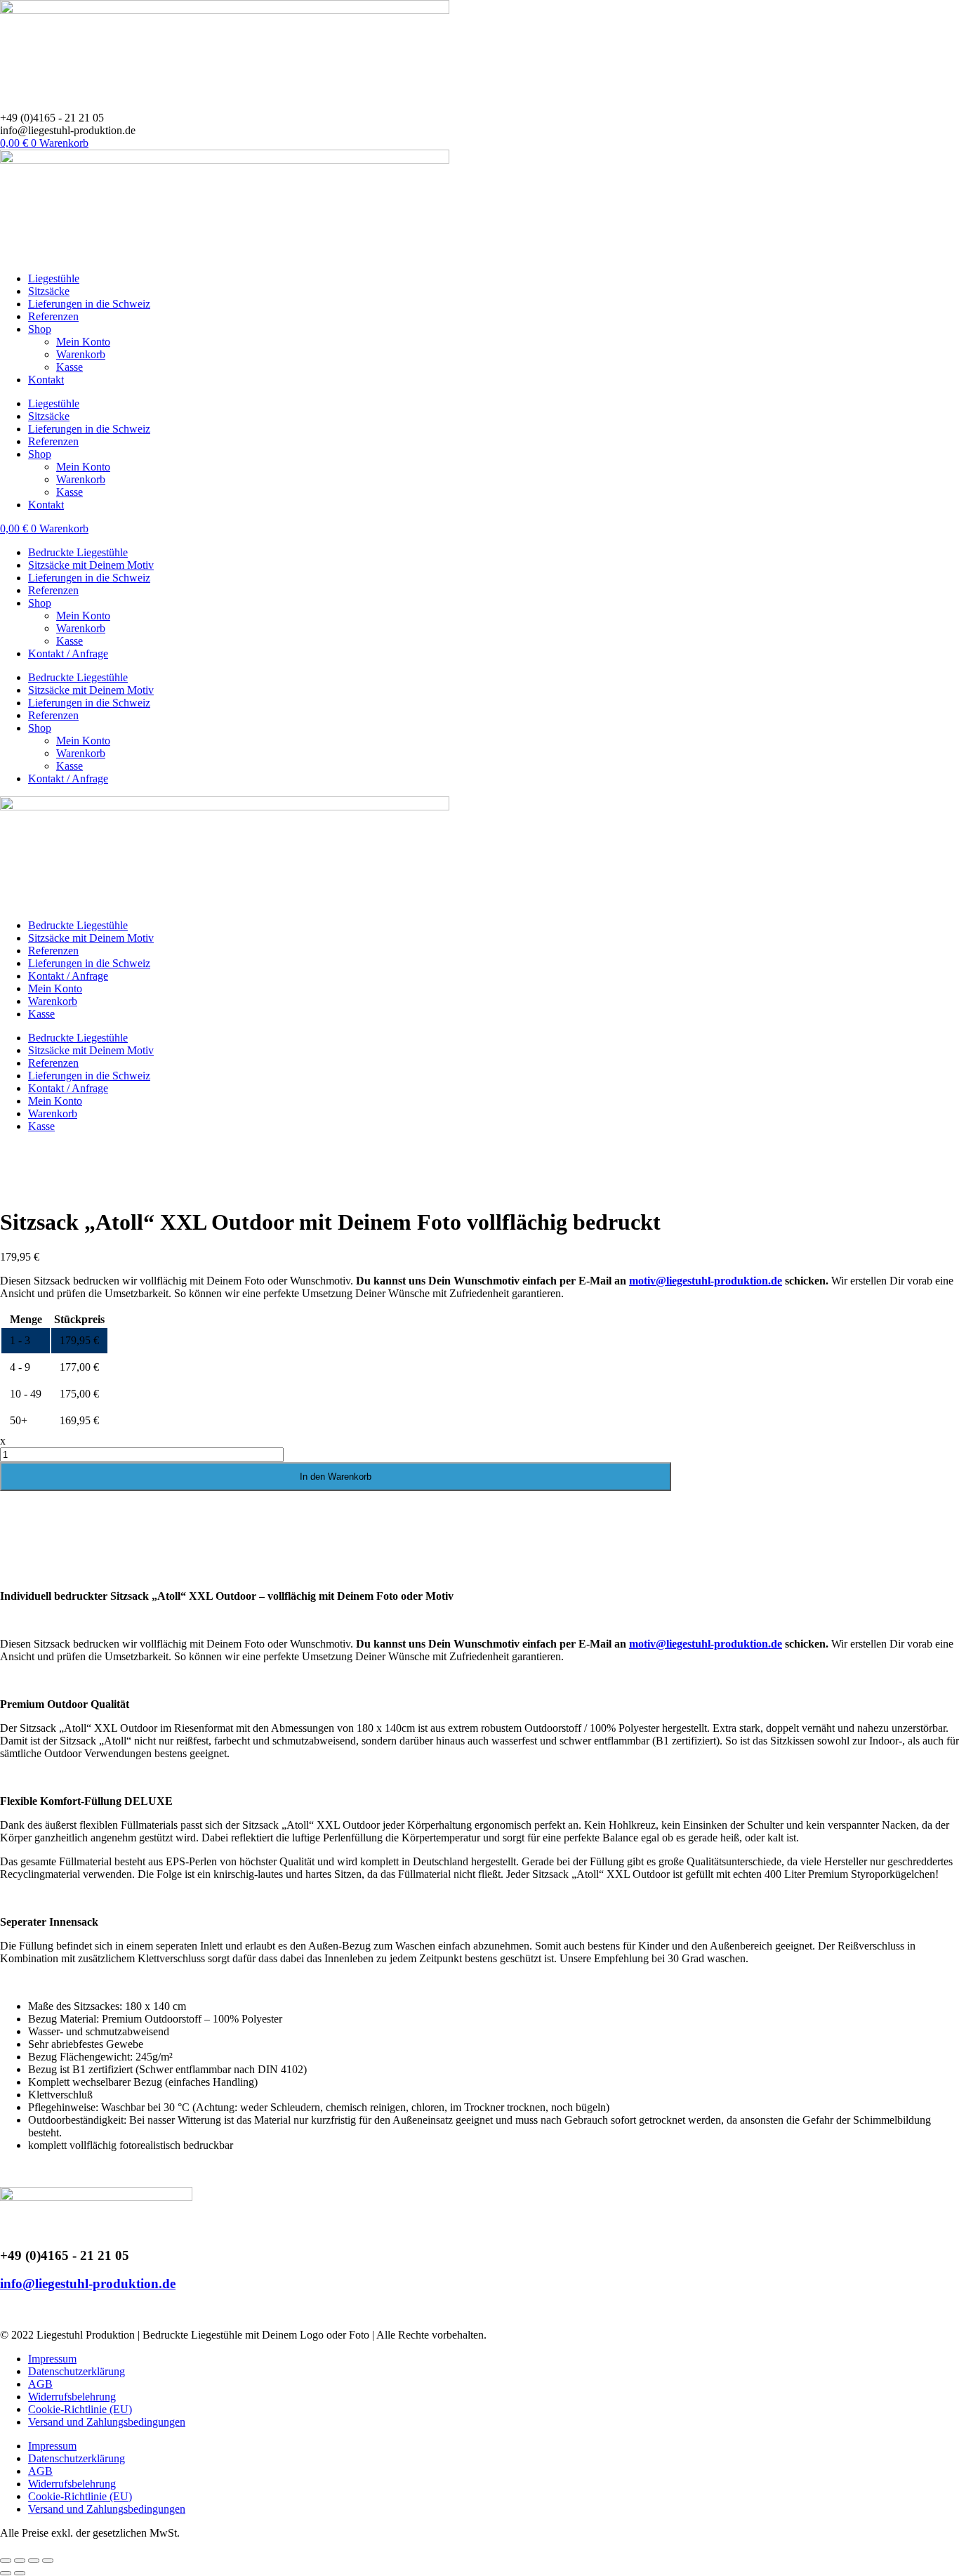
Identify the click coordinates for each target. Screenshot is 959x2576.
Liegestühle (54, 278)
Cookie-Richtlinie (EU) (80, 2409)
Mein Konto (83, 342)
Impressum (52, 2359)
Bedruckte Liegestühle (78, 552)
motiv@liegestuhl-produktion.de (706, 1281)
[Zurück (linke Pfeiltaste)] (6, 2573)
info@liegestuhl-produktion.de (88, 2283)
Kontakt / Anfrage (68, 653)
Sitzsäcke (49, 291)
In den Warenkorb (336, 1477)
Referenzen (53, 316)
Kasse (70, 367)
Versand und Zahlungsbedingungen (107, 2422)
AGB (40, 2384)
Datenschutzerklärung (77, 2371)
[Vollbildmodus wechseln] (20, 2561)
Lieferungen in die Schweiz (89, 304)
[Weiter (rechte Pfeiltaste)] (20, 2573)
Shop (40, 329)
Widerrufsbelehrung (72, 2397)
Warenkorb (81, 354)
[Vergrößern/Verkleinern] (6, 2561)
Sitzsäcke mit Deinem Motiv (91, 565)
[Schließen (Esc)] (48, 2561)
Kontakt (46, 380)
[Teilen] (34, 2561)
